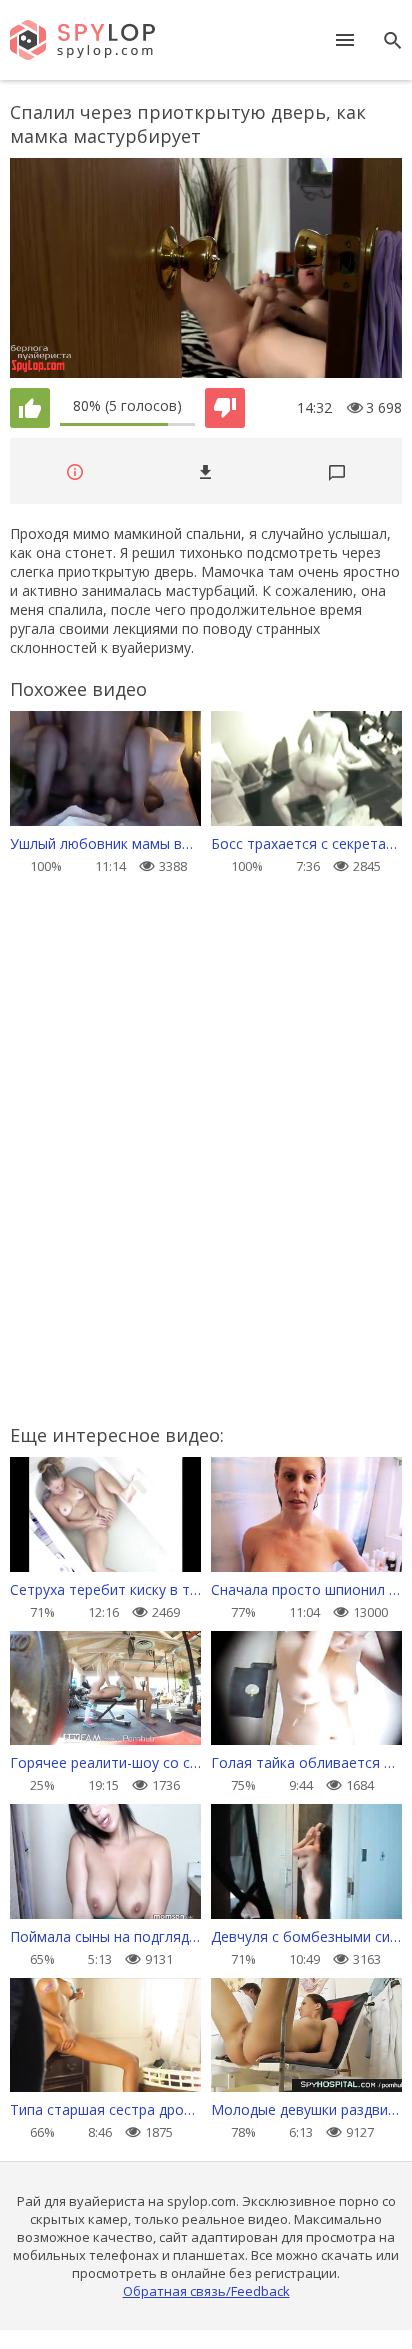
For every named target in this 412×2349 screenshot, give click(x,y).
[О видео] (75, 471)
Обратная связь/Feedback (206, 2291)
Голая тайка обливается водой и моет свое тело (306, 1762)
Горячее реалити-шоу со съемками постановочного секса (105, 1762)
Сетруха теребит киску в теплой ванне (105, 1589)
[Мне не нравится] (225, 408)
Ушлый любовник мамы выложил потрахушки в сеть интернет (105, 843)
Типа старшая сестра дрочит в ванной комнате (105, 2109)
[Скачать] (206, 471)
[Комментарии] (337, 471)
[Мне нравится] (30, 408)
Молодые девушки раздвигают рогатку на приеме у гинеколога (306, 2109)
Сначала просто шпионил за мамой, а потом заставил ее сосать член (306, 1589)
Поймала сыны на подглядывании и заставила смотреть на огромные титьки (105, 1936)
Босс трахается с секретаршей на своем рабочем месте (306, 843)
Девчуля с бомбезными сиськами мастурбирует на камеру (306, 1936)
